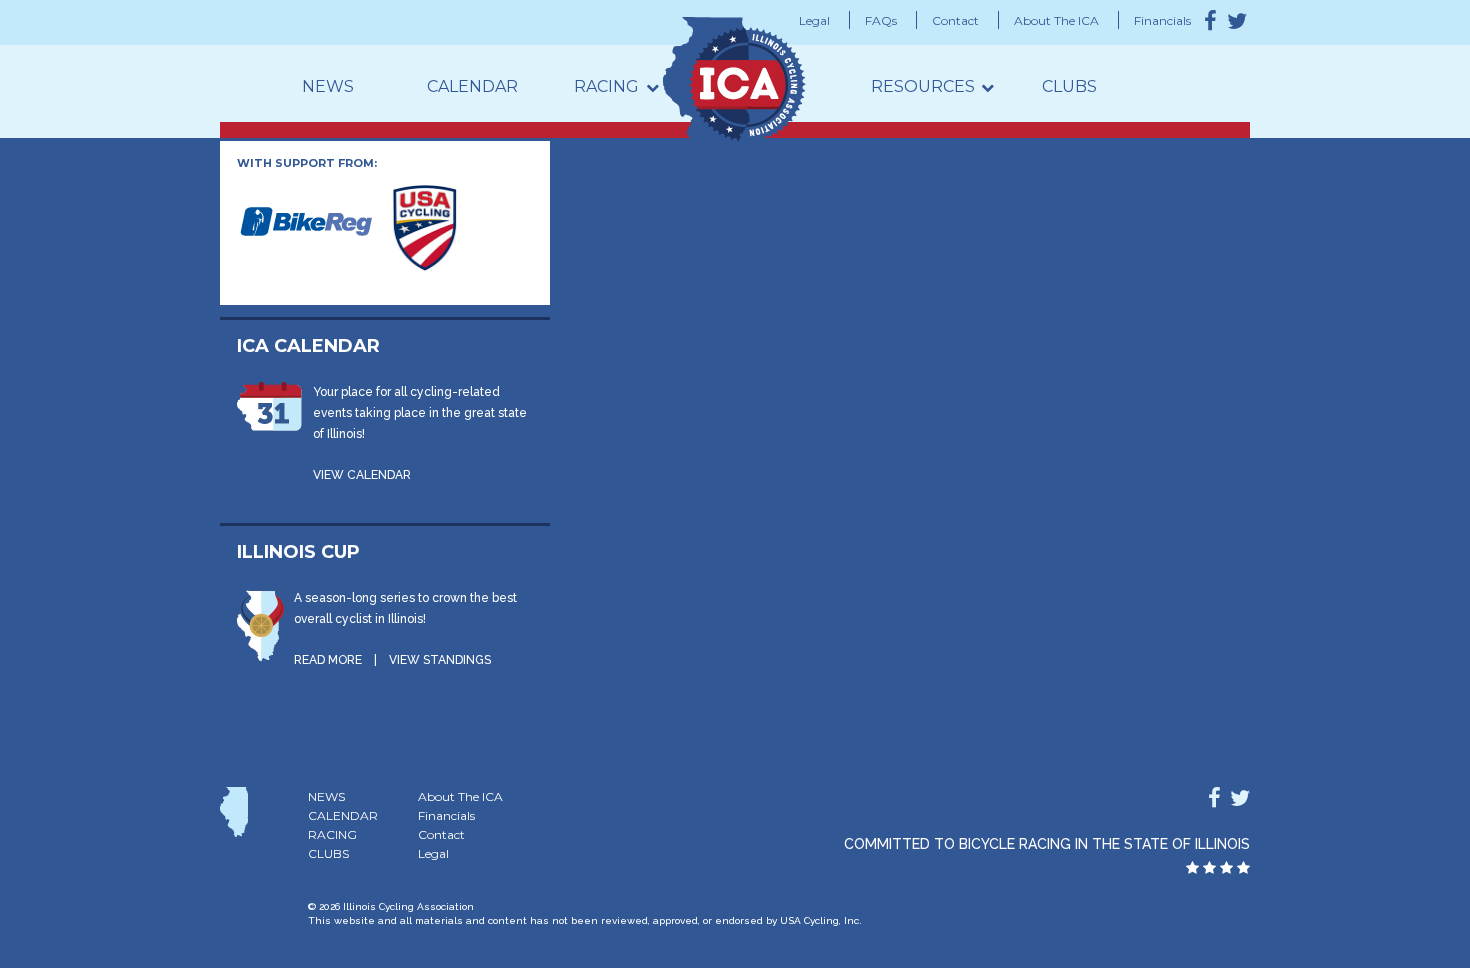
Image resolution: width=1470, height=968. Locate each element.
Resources (923, 86)
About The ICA (1056, 20)
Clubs (1069, 86)
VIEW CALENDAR (362, 475)
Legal (814, 20)
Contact (955, 20)
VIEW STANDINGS (440, 660)
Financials (1162, 20)
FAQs (881, 20)
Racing (606, 86)
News (328, 86)
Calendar (472, 86)
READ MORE (328, 660)
